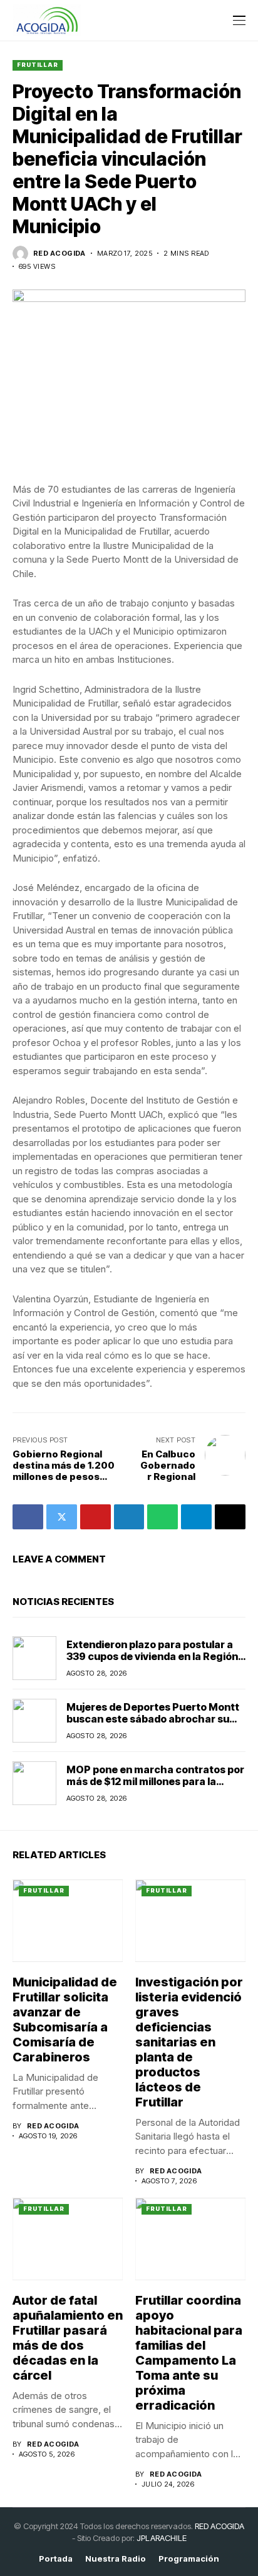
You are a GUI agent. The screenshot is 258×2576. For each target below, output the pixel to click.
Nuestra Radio (116, 2559)
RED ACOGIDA (219, 2526)
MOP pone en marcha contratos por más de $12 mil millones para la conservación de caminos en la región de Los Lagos (155, 1788)
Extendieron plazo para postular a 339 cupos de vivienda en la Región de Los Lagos (152, 1656)
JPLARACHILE (162, 2538)
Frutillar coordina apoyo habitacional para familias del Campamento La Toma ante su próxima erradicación (189, 2353)
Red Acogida (59, 254)
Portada (56, 2559)
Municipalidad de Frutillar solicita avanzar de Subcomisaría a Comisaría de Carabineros (65, 2020)
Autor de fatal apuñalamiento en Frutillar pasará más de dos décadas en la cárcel (68, 2338)
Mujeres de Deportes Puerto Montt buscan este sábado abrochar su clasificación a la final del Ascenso (153, 1719)
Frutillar (38, 65)
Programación (189, 2559)
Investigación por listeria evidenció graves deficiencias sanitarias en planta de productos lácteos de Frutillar (189, 2042)
